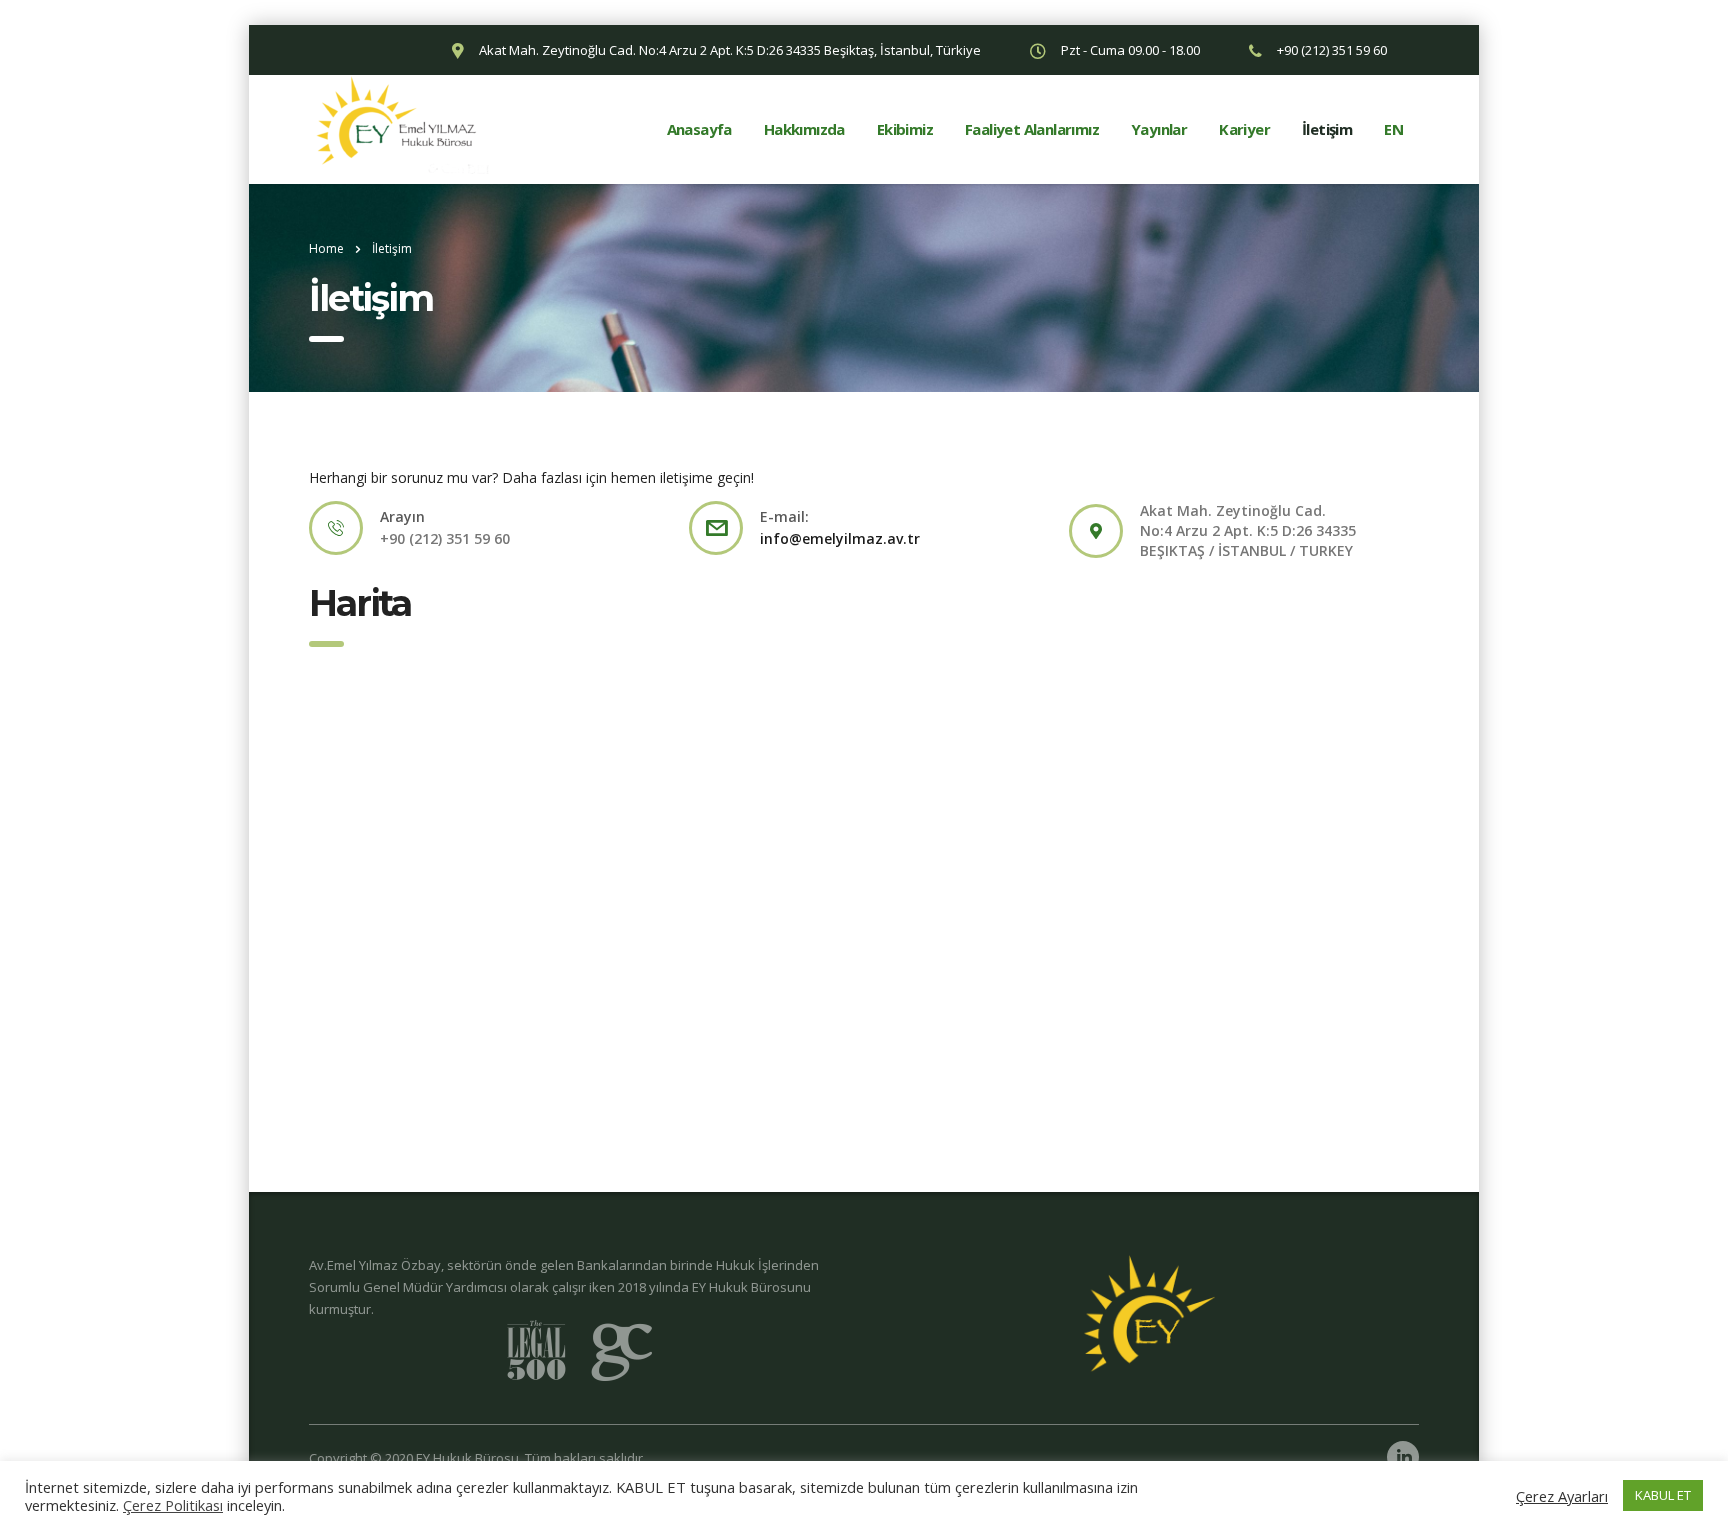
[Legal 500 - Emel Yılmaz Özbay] (579, 1350)
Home (326, 248)
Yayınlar (1159, 129)
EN (1393, 129)
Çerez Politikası (173, 1505)
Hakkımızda (804, 129)
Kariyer (1244, 129)
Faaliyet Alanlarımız (1032, 129)
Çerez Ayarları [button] (1562, 1496)
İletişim (1327, 129)
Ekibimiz (905, 129)
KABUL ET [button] (1663, 1495)
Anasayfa (699, 129)
